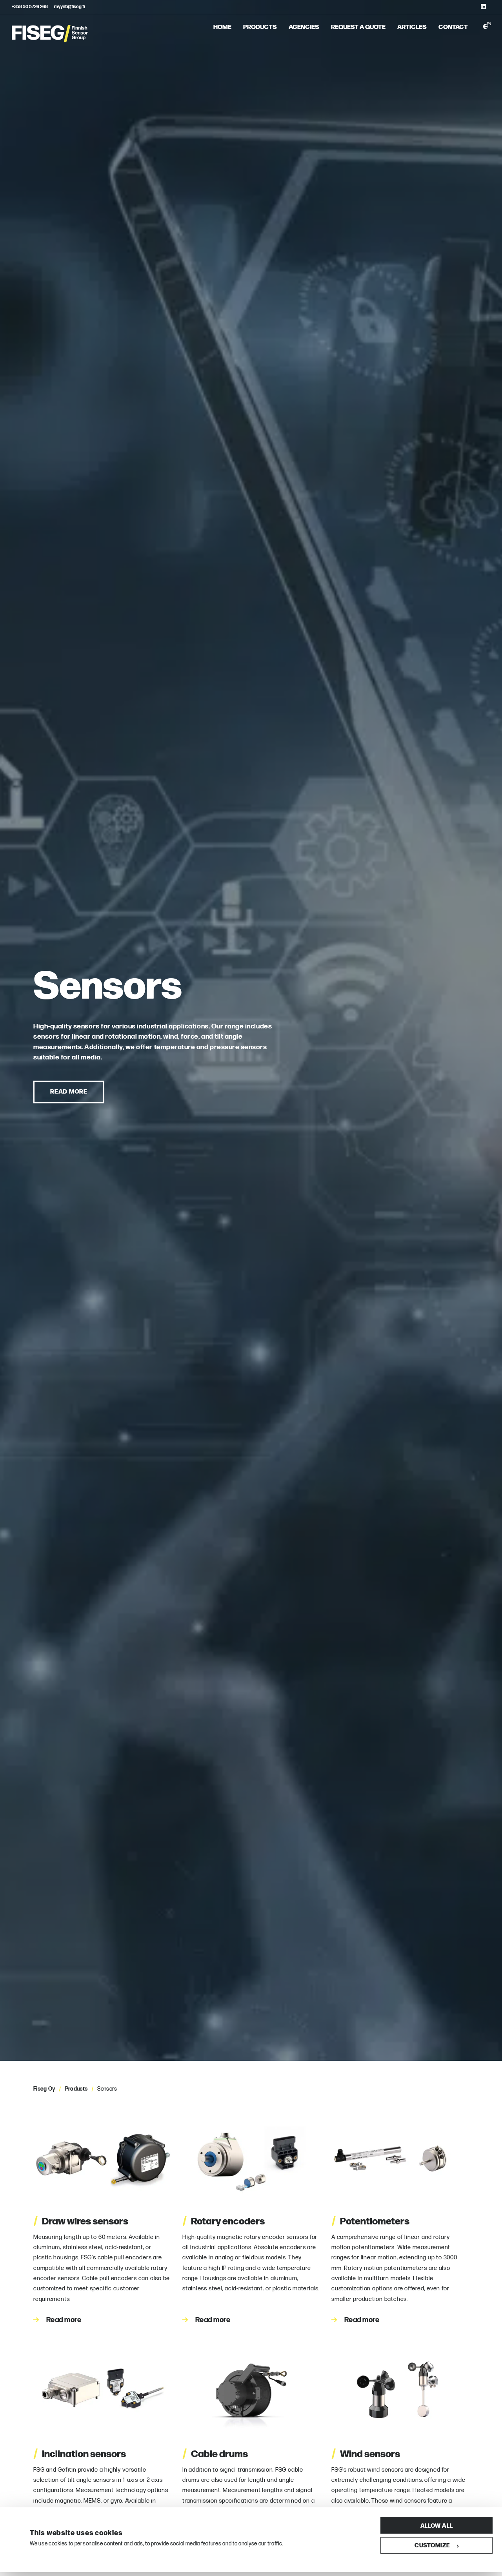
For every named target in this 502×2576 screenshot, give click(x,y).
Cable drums (215, 2453)
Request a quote (358, 26)
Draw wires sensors (81, 2220)
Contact (453, 26)
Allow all (437, 2525)
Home (222, 26)
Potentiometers (370, 2220)
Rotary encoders (224, 2220)
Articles (412, 26)
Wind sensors (366, 2453)
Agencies (304, 26)
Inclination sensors (80, 2453)
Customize (432, 2545)
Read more (69, 1091)
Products (260, 26)
